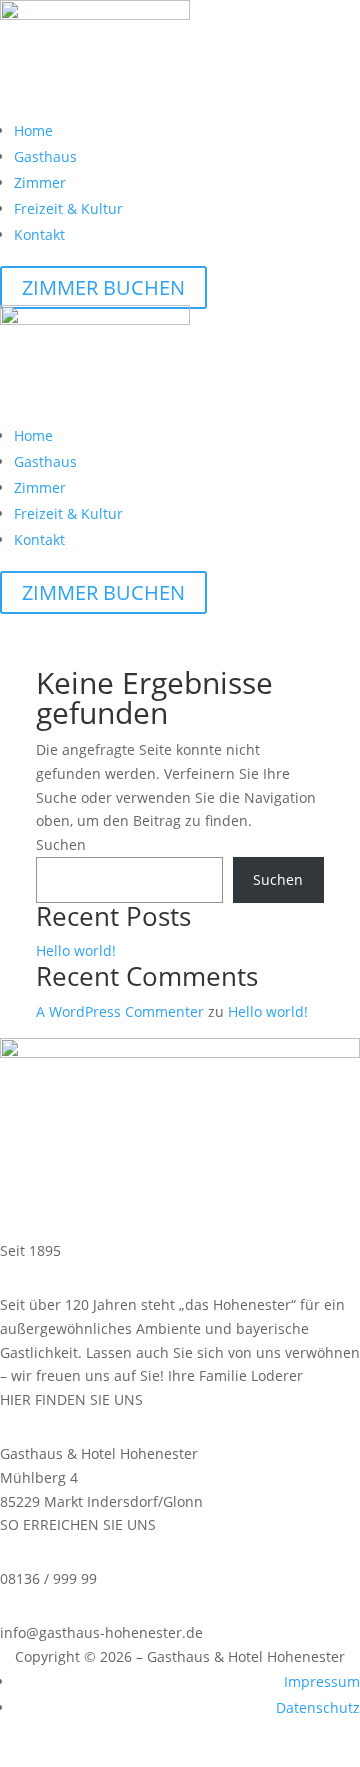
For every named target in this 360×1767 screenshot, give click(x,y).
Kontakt (39, 234)
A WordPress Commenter (120, 1011)
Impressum (322, 1681)
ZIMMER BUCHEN (103, 287)
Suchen (61, 844)
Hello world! (76, 950)
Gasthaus (45, 156)
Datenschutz (318, 1707)
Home (33, 130)
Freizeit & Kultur (68, 208)
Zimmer (40, 182)
